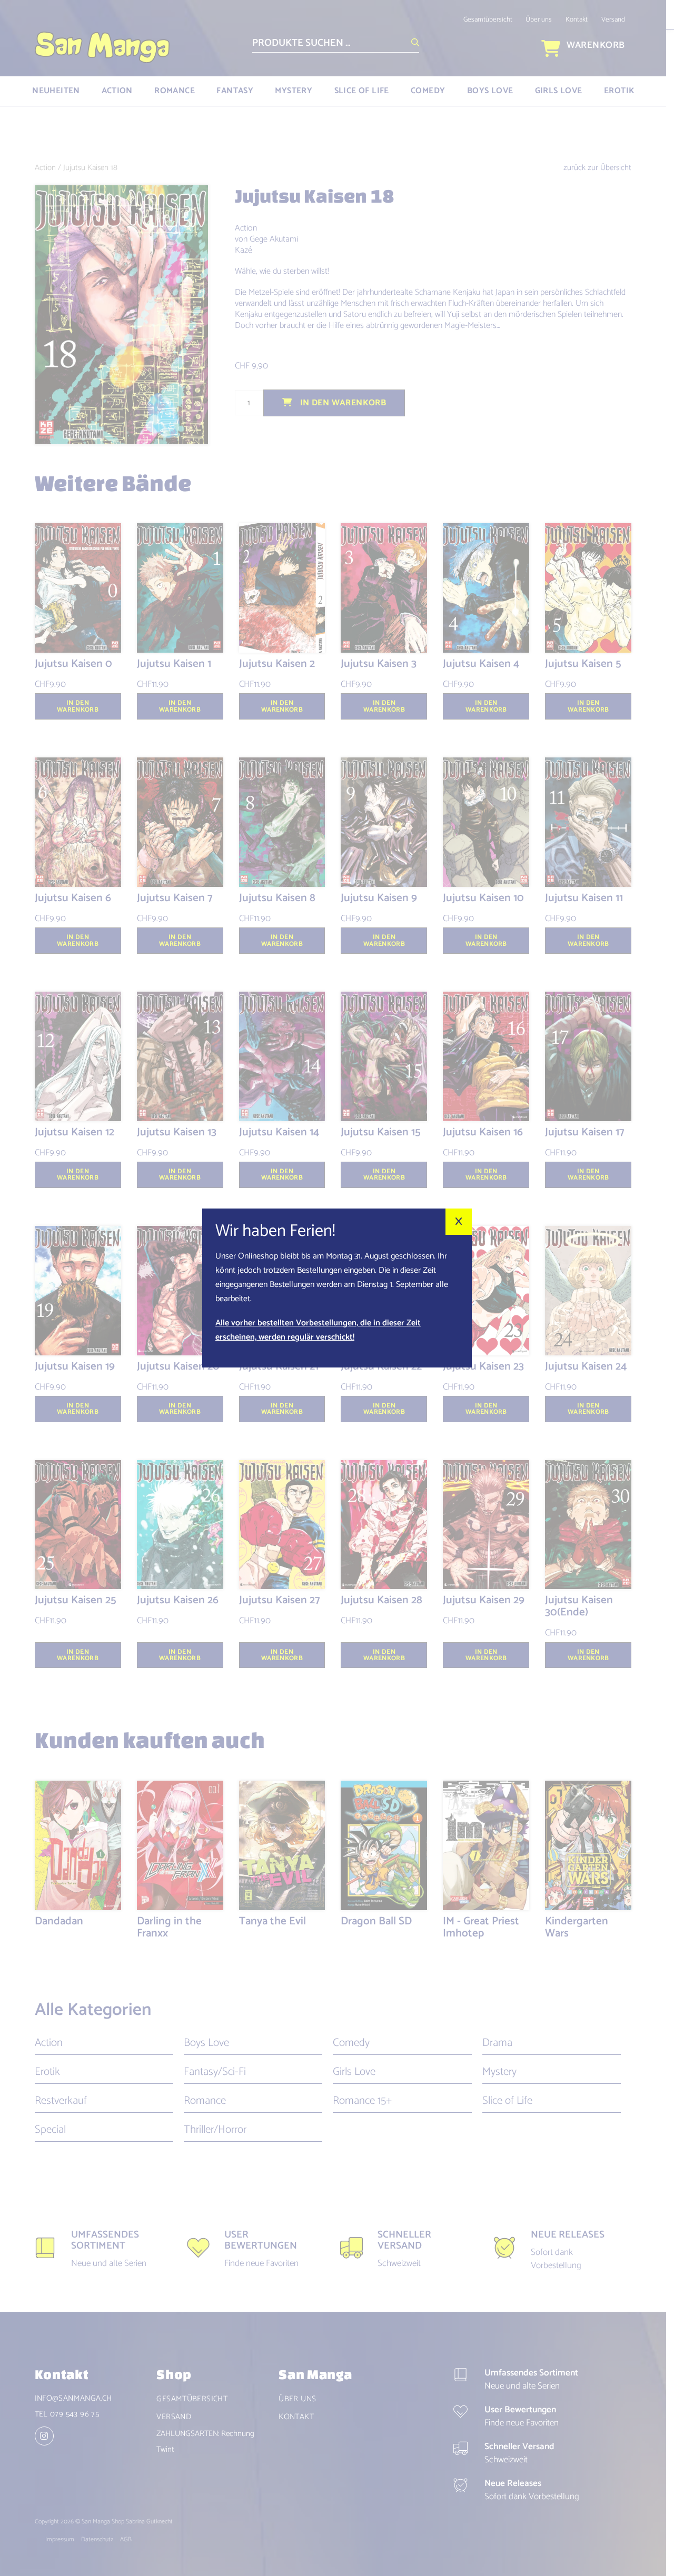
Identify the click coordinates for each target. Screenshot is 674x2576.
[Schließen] (459, 1222)
